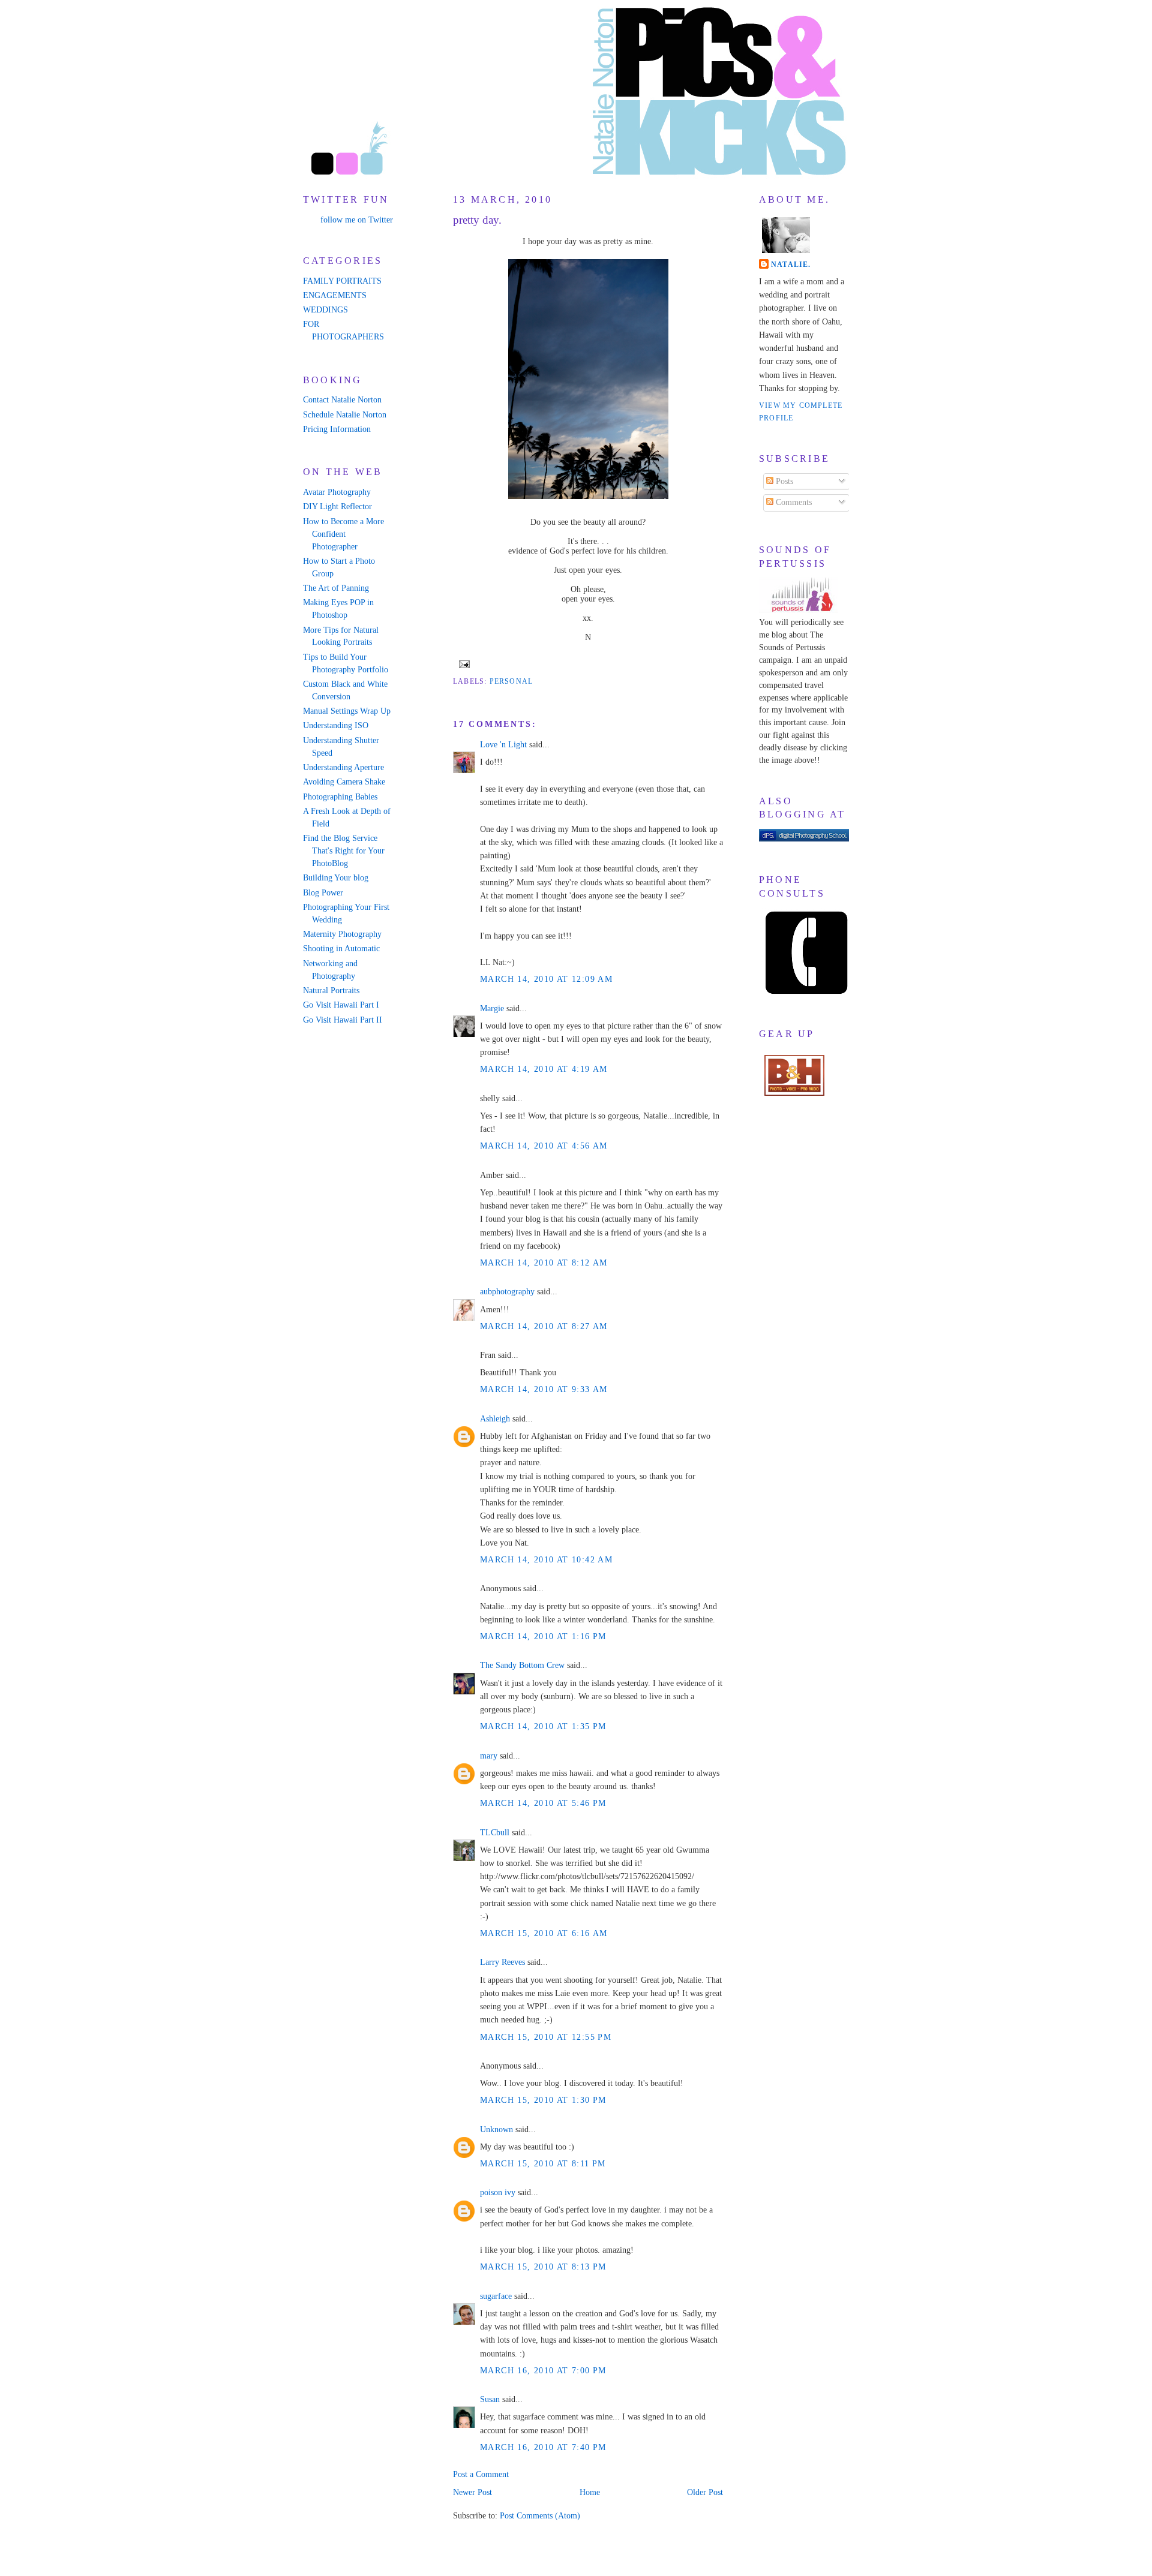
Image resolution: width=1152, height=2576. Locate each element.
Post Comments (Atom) (540, 2516)
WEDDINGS (325, 310)
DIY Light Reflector (337, 507)
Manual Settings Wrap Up (347, 711)
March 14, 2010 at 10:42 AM (546, 1560)
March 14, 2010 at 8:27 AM (544, 1326)
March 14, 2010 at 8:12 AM (544, 1263)
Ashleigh (495, 1419)
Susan (490, 2399)
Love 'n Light (503, 745)
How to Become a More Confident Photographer (343, 534)
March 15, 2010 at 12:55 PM (546, 2037)
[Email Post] (463, 663)
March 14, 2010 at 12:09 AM (546, 979)
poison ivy (498, 2192)
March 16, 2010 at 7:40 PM (543, 2447)
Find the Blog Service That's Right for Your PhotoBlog (344, 851)
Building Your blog (336, 878)
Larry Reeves (502, 1962)
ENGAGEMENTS (335, 295)
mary (489, 1756)
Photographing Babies (340, 797)
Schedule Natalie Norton (345, 415)
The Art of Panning (336, 588)
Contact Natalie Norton (342, 400)
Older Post (705, 2492)
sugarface (496, 2296)
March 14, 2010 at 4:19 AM (544, 1069)
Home (590, 2492)
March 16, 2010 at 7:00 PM (543, 2371)
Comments (793, 502)
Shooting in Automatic (341, 949)
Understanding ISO (336, 725)
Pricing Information (337, 429)
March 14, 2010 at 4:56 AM (544, 1146)
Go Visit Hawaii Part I (341, 1005)
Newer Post (472, 2492)
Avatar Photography (337, 492)
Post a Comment (481, 2474)
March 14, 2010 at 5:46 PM (543, 1803)
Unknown (496, 2129)
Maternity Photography (342, 934)
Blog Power (323, 893)
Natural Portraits (331, 991)
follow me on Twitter (357, 220)
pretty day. (477, 220)
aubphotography (507, 1292)
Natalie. (791, 264)
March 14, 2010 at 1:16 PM (543, 1636)
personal (511, 681)
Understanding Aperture (343, 767)
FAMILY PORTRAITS (342, 281)
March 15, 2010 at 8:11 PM (543, 2164)
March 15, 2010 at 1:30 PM (543, 2100)
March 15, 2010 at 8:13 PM (543, 2267)
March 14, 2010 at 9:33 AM (544, 1389)
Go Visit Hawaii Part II (343, 1020)
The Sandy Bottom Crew (522, 1665)
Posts (783, 481)
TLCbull (495, 1833)
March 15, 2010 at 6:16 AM (544, 1933)
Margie (492, 1009)
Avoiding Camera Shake (344, 782)
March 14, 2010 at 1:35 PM (543, 1726)
